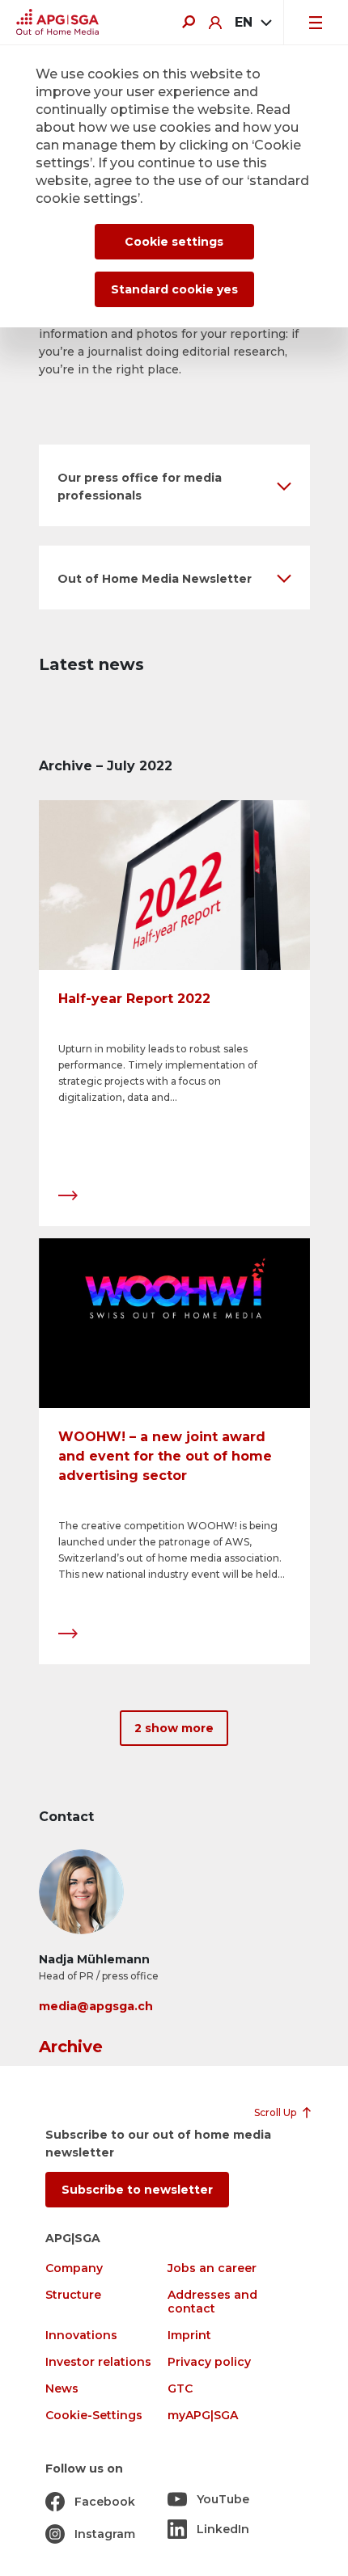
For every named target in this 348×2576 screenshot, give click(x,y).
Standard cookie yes (174, 289)
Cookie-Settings (94, 2416)
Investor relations (98, 2362)
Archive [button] (71, 2047)
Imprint (189, 2336)
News (62, 2389)
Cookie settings (174, 242)
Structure (73, 2295)
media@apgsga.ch (96, 2006)
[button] (174, 485)
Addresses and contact (212, 2302)
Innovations (81, 2336)
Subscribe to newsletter (137, 2190)
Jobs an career (212, 2268)
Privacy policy (209, 2362)
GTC (180, 2389)
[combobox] (253, 23)
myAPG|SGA (203, 2416)
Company (74, 2268)
